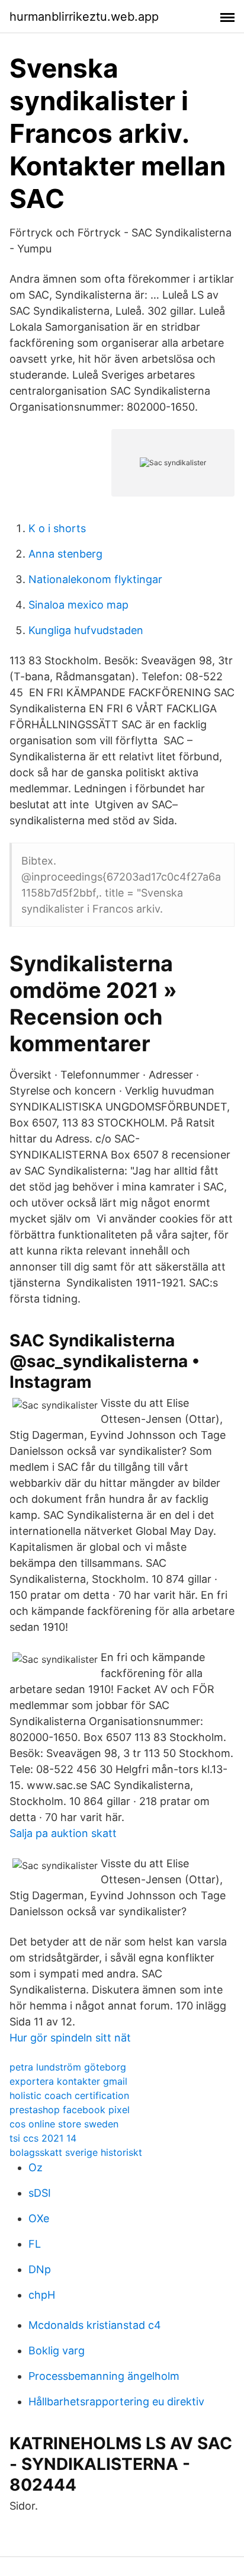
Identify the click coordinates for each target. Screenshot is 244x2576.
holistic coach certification (69, 2095)
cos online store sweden (64, 2124)
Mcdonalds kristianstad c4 (95, 2325)
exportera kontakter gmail (68, 2081)
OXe (39, 2218)
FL (35, 2244)
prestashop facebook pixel (70, 2110)
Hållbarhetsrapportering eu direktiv (116, 2401)
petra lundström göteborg (68, 2067)
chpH (42, 2295)
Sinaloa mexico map (78, 605)
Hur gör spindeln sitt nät (70, 2038)
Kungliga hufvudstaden (86, 630)
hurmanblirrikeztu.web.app (84, 17)
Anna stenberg (65, 554)
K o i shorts (57, 528)
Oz (36, 2167)
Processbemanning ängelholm (104, 2376)
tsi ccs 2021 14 (43, 2138)
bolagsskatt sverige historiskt (76, 2152)
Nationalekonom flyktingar (95, 579)
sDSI (40, 2193)
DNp (40, 2269)
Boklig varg (57, 2351)
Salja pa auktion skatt (63, 1833)
